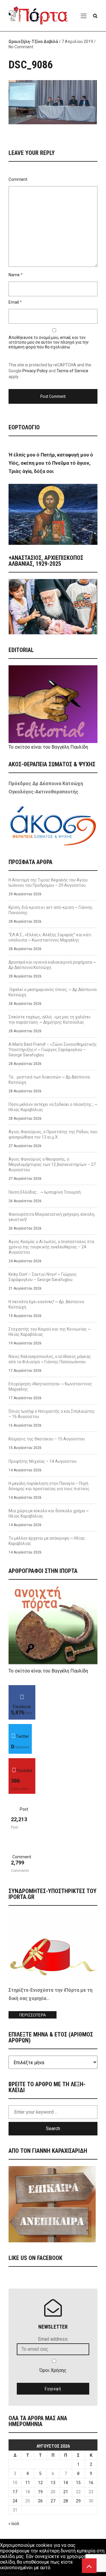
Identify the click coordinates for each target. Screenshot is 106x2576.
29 (78, 2501)
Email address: (53, 2339)
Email (14, 302)
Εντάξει (8, 2573)
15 (78, 2483)
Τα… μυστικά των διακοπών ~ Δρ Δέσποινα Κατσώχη (49, 1080)
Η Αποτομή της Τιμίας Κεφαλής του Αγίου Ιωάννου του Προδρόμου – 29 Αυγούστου (48, 883)
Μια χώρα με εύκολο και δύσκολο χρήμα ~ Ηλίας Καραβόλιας (49, 1513)
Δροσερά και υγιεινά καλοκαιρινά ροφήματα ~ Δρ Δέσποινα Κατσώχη (52, 965)
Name (14, 275)
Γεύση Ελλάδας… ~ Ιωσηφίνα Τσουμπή (45, 1192)
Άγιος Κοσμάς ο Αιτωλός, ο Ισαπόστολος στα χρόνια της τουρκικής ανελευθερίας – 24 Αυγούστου (51, 1247)
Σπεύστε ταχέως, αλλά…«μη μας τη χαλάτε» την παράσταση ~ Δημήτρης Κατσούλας (50, 1020)
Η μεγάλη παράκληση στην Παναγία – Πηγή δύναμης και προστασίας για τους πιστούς (49, 1486)
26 (40, 2501)
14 (66, 2483)
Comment (18, 179)
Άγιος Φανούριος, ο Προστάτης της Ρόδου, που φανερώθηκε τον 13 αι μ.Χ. (53, 1134)
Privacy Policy (35, 371)
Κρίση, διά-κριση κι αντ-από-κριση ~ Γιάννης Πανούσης (51, 910)
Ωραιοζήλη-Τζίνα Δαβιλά (33, 42)
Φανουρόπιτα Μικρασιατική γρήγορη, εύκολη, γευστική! (52, 1217)
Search (53, 2129)
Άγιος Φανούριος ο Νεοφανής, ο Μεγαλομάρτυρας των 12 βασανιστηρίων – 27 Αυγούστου (52, 1164)
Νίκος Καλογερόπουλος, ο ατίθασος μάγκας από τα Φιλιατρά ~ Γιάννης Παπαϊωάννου (50, 1359)
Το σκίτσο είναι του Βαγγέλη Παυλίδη (48, 747)
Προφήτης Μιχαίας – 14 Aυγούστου (43, 1461)
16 (91, 2483)
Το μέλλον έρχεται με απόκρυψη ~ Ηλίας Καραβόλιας (47, 1541)
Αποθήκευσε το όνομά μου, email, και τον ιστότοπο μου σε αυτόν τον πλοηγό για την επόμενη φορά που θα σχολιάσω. (49, 342)
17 (15, 2492)
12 (40, 2483)
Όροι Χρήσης (53, 2370)
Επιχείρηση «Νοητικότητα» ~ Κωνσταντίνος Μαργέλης (50, 1387)
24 (15, 2501)
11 (28, 2483)
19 (40, 2492)
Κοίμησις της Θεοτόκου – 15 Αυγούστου (47, 1439)
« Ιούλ (14, 2524)
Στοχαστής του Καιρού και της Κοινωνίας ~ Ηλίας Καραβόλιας (50, 1332)
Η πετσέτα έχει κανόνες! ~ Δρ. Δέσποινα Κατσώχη (46, 1304)
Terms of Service (72, 371)
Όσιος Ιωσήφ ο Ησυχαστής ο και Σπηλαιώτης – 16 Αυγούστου (52, 1414)
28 (66, 2501)
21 (66, 2492)
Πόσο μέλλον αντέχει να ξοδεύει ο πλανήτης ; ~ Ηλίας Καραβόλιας (53, 1107)
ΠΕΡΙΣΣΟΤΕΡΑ (33, 2015)
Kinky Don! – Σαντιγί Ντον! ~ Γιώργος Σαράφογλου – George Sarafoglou (43, 1277)
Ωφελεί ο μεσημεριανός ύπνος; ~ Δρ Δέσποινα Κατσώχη (53, 992)
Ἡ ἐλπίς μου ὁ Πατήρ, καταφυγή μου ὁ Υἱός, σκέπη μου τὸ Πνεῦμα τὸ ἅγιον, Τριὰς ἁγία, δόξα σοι (51, 463)
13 (53, 2483)
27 (53, 2501)
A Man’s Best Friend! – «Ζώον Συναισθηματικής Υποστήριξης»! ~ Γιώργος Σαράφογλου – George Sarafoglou (53, 1050)
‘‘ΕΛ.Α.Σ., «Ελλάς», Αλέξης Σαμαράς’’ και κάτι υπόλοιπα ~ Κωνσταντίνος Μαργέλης (50, 937)
